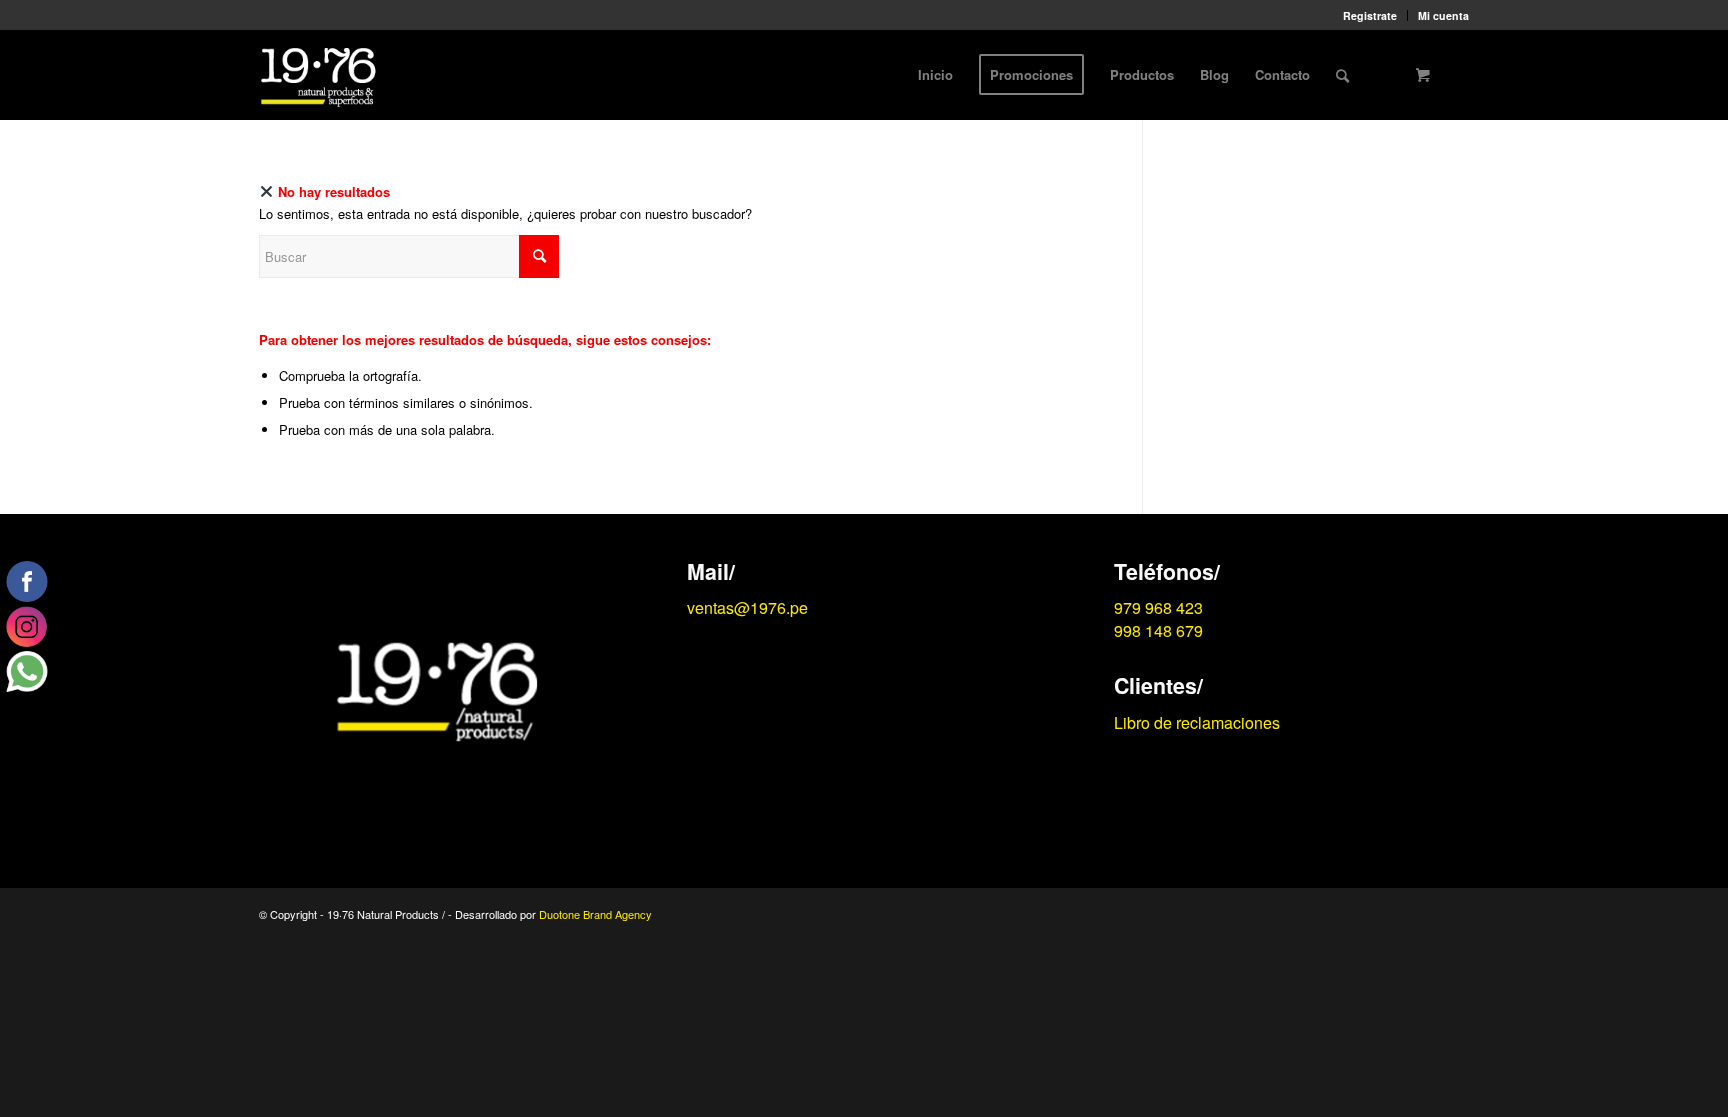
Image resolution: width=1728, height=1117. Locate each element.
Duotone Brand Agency (595, 914)
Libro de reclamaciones (1197, 722)
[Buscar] (1342, 75)
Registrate (1370, 15)
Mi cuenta (1443, 15)
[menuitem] (1370, 15)
